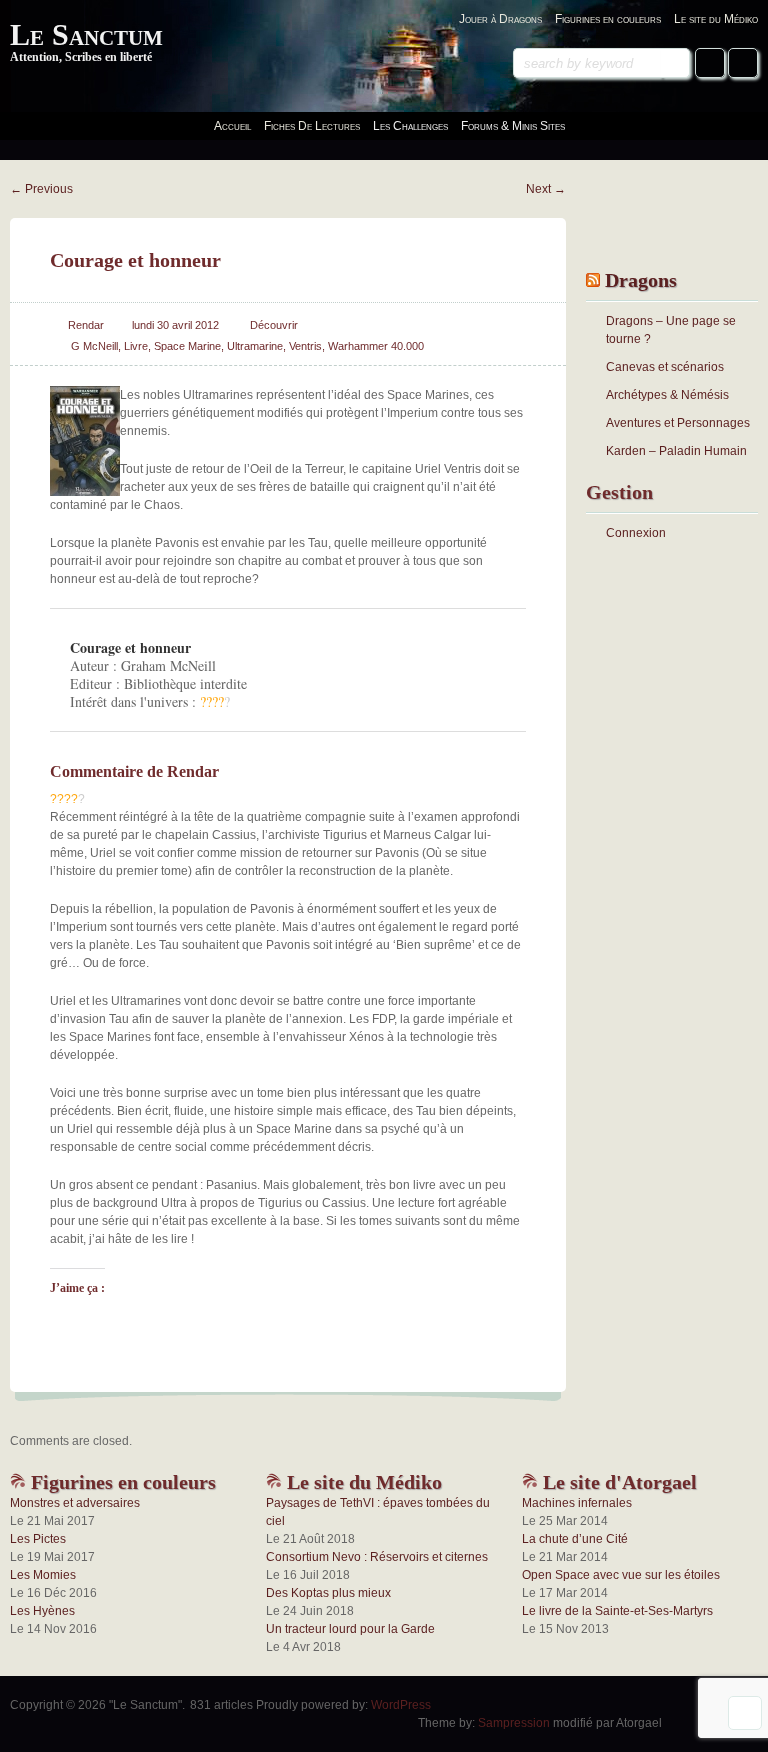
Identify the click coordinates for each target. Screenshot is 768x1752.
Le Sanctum (86, 34)
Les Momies (43, 1575)
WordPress (401, 1705)
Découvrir (274, 325)
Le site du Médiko (716, 19)
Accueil (232, 126)
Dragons (641, 280)
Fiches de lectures (312, 126)
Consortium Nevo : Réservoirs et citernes (377, 1557)
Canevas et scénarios (665, 367)
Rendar (86, 325)
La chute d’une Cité (575, 1539)
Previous (41, 189)
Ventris (305, 346)
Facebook (710, 63)
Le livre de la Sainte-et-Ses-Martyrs (617, 1611)
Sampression (514, 1723)
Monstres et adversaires (75, 1503)
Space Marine (187, 346)
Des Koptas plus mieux (328, 1593)
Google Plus (743, 63)
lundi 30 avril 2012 (175, 325)
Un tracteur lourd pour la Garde (350, 1629)
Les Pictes (38, 1539)
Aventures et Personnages (678, 423)
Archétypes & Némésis (667, 395)
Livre (136, 346)
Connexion (636, 533)
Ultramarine (255, 346)
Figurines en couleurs (608, 19)
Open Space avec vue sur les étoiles (621, 1575)
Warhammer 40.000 (376, 346)
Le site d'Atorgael (617, 1482)
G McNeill (94, 346)
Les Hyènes (42, 1611)
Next (546, 189)
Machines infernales (577, 1503)
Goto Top (745, 1713)
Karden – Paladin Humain (676, 451)
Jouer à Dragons (500, 19)
